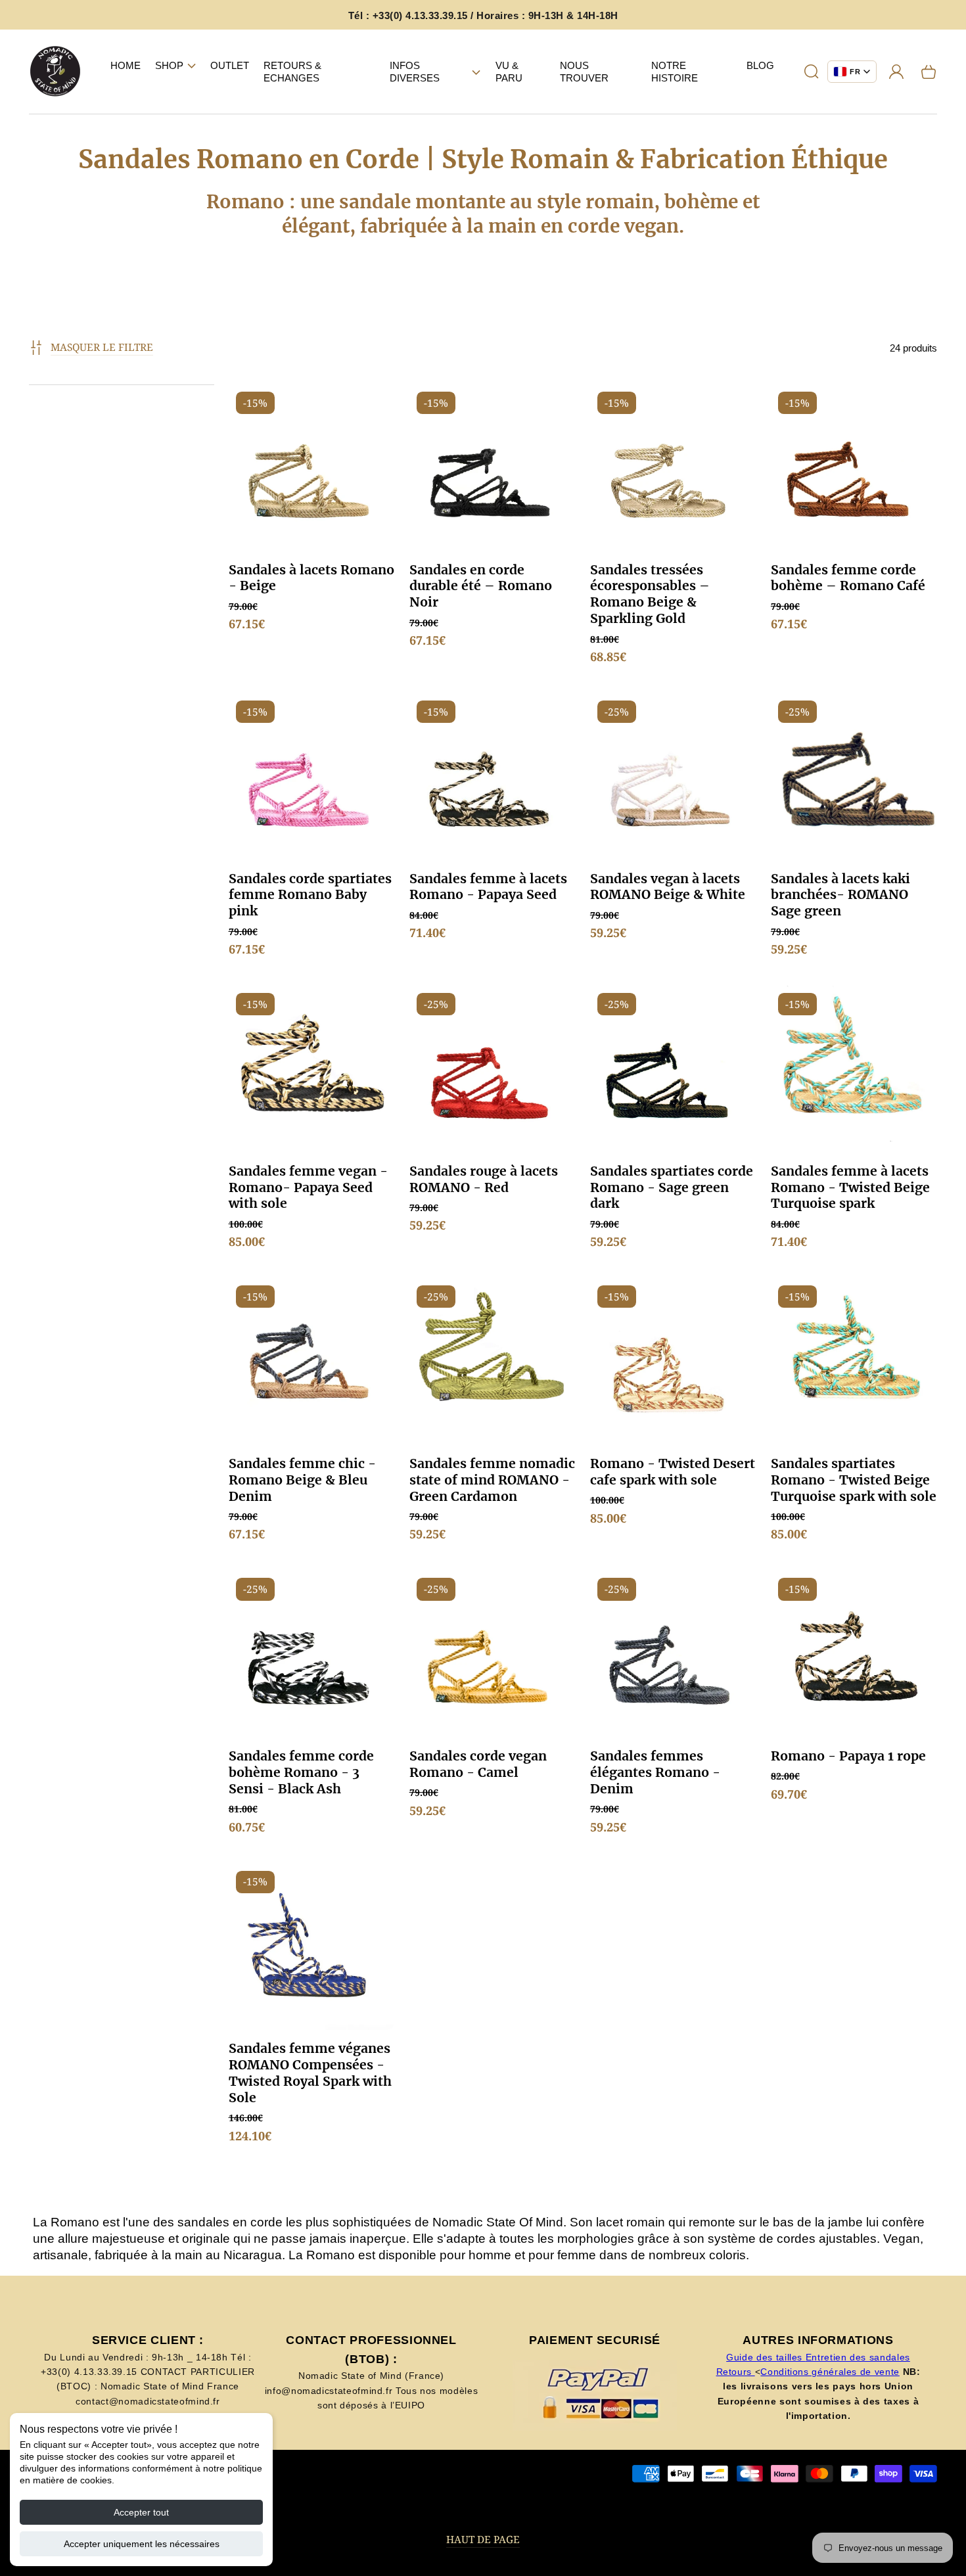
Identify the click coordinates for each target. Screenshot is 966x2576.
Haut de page (483, 2540)
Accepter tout (141, 2512)
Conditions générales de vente (830, 2372)
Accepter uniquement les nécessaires (142, 2544)
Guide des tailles (766, 2357)
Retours (736, 2372)
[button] (175, 66)
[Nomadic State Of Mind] (56, 72)
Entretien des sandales (858, 2357)
